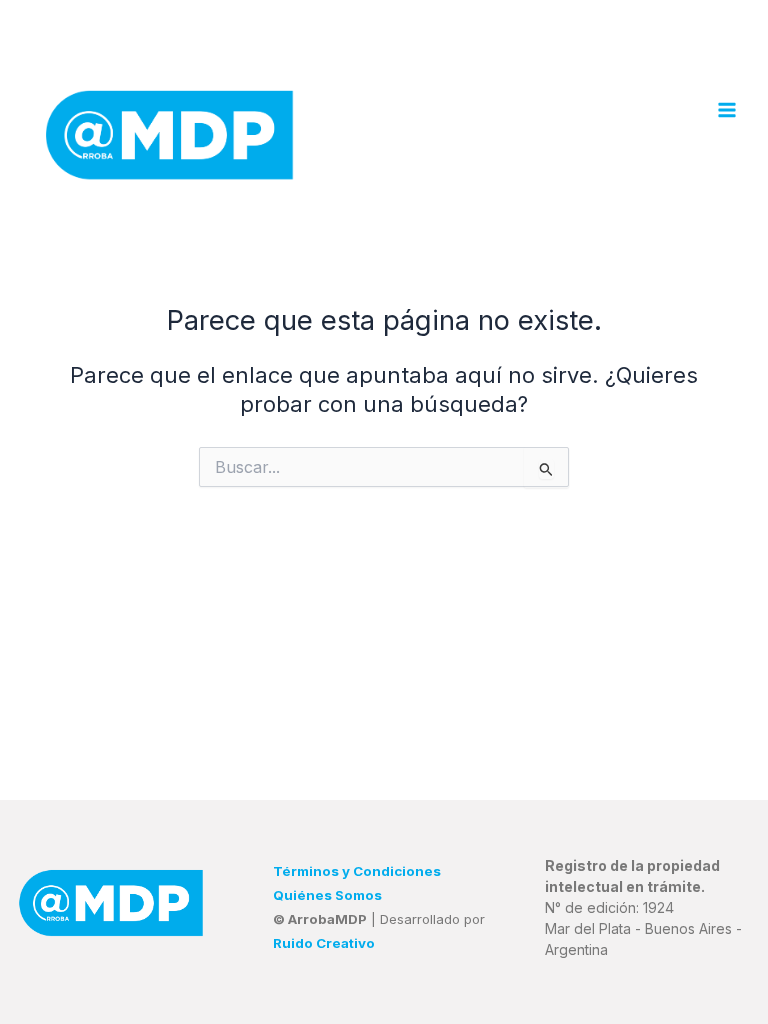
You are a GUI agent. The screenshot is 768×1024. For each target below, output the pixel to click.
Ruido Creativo (324, 943)
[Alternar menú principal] (727, 110)
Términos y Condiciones (357, 871)
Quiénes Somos (327, 895)
